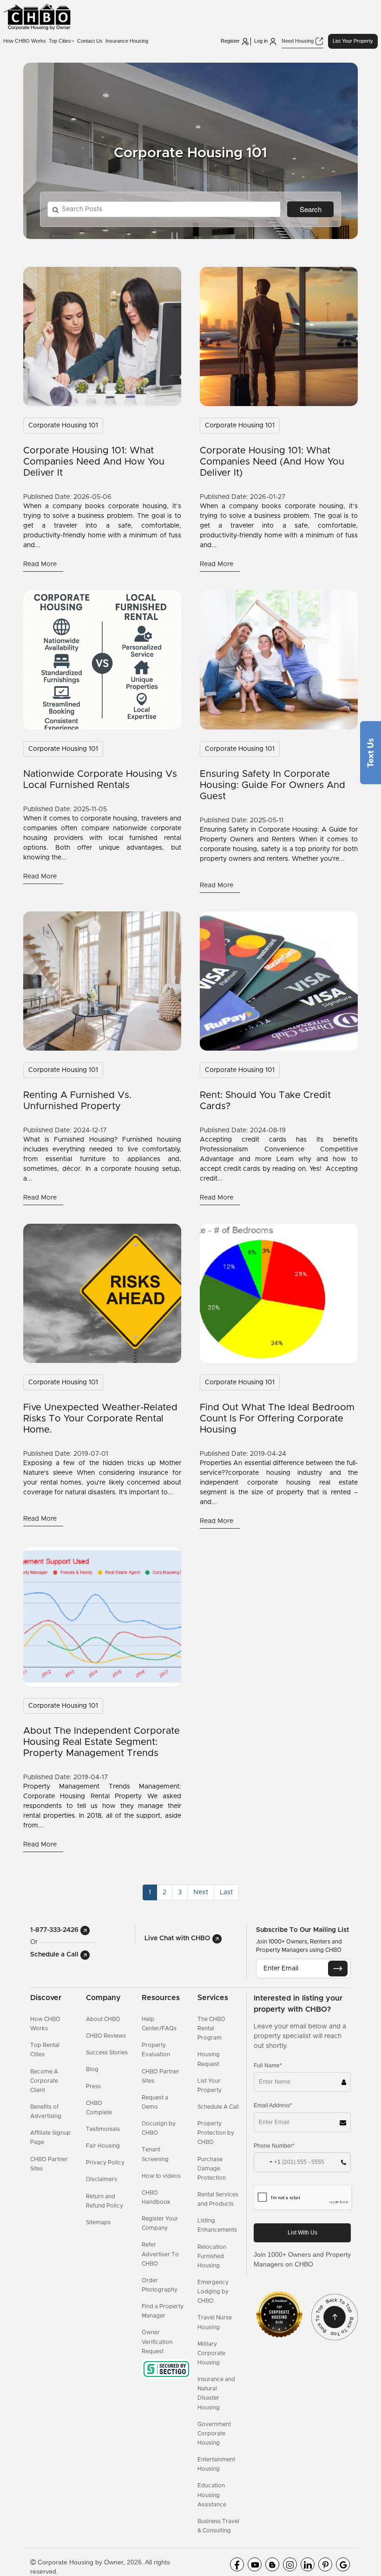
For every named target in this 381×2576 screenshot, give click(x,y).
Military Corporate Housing (211, 2353)
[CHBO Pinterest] (325, 2564)
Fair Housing (103, 2146)
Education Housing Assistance (212, 2495)
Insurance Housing (127, 41)
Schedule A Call (218, 2107)
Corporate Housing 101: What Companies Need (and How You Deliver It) (272, 462)
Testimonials (103, 2129)
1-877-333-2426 (55, 1930)
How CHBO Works (25, 41)
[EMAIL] (338, 1969)
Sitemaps (98, 2222)
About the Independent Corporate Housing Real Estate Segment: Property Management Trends (102, 1742)
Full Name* (268, 2066)
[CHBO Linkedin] (308, 2564)
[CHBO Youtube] (255, 2564)
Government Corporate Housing (214, 2434)
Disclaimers (102, 2179)
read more (41, 564)
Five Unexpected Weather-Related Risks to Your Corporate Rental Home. (100, 1419)
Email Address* (273, 2105)
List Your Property (353, 41)
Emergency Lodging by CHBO (213, 2292)
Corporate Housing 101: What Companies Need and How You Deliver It (94, 462)
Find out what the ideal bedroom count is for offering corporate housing (277, 1419)
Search (311, 209)
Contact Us (90, 41)
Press (93, 2086)
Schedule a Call (55, 1955)
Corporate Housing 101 (63, 426)
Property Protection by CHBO (216, 2133)
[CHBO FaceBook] (237, 2564)
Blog (92, 2069)
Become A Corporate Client (44, 2081)
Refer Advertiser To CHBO (160, 2254)
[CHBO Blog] (272, 2564)
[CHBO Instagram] (290, 2564)
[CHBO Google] (343, 2564)
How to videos (161, 2176)
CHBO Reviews (106, 2036)
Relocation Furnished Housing (212, 2256)
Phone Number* (274, 2146)
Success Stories (107, 2053)
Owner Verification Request (157, 2342)
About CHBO (103, 2019)
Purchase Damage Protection (212, 2169)
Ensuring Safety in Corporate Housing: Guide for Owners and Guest (273, 785)
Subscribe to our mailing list (302, 1930)
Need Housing (298, 41)
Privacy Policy (105, 2163)
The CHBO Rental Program (211, 2028)
